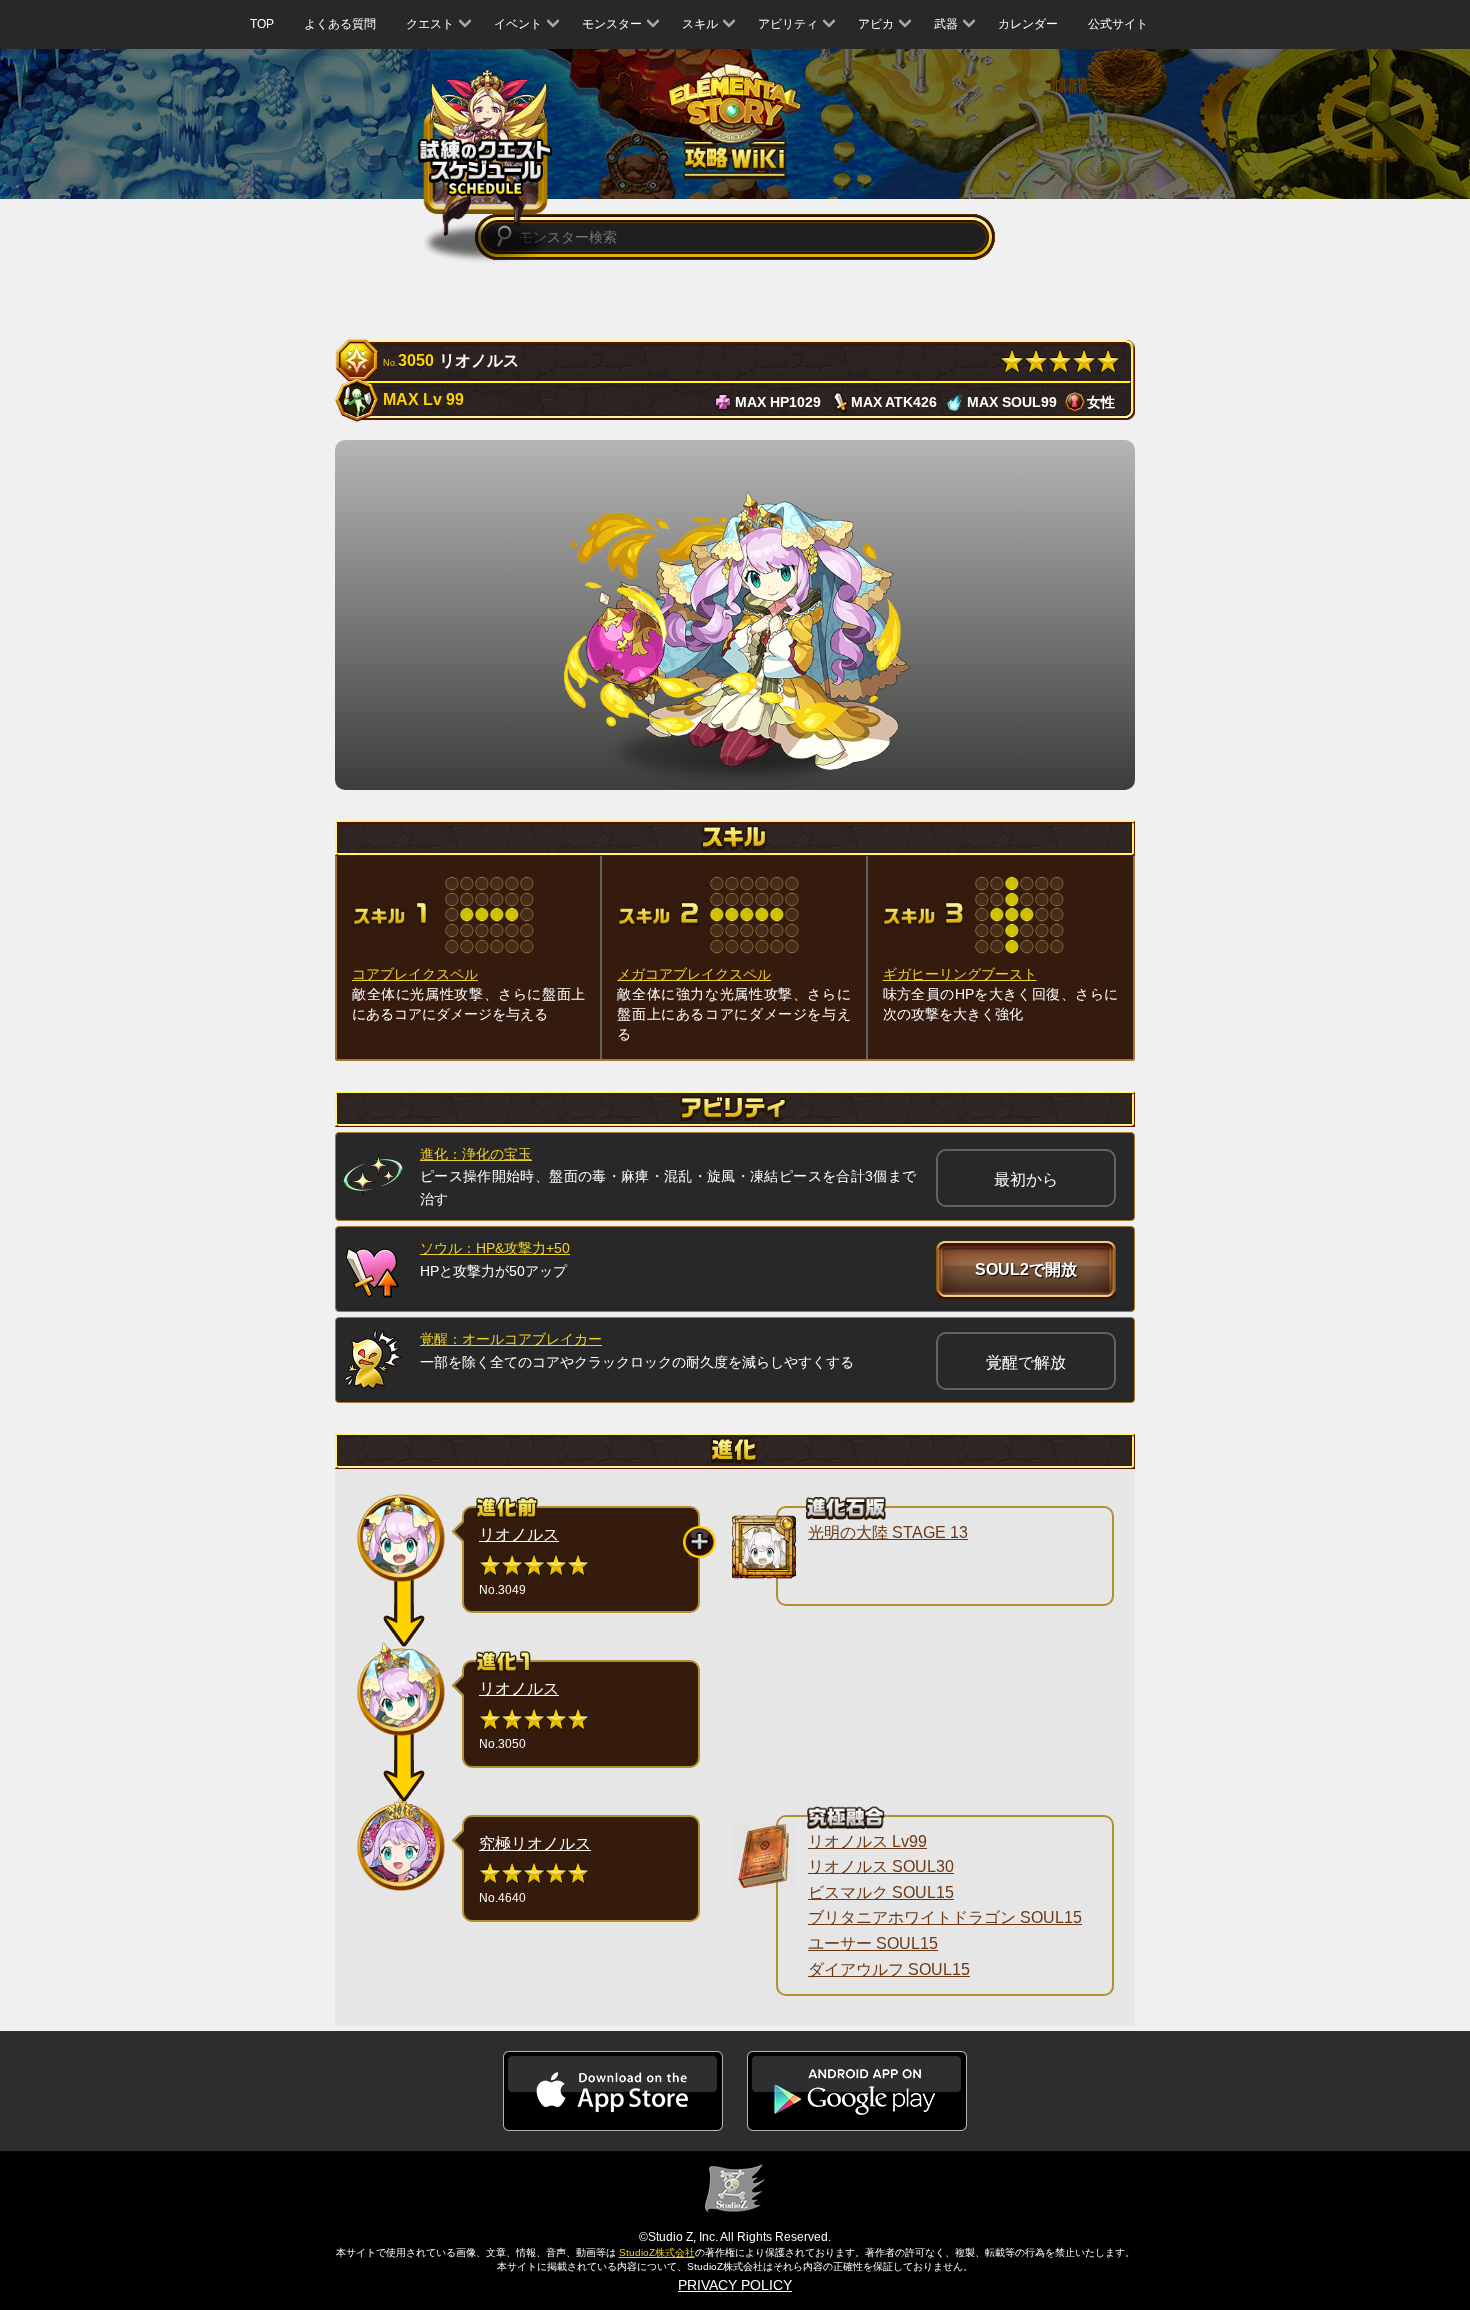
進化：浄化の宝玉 (476, 1154)
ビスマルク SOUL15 (881, 1892)
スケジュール (485, 152)
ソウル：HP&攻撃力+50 (495, 1248)
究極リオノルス (535, 1843)
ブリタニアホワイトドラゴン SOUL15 (945, 1917)
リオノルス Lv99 (867, 1841)
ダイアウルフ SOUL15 (889, 1969)
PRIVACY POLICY (735, 2285)
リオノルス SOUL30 (881, 1866)
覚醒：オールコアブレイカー (511, 1339)
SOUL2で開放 (1026, 1269)
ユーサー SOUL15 (873, 1943)
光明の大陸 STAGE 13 (888, 1532)
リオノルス (519, 1534)
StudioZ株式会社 (657, 2252)
